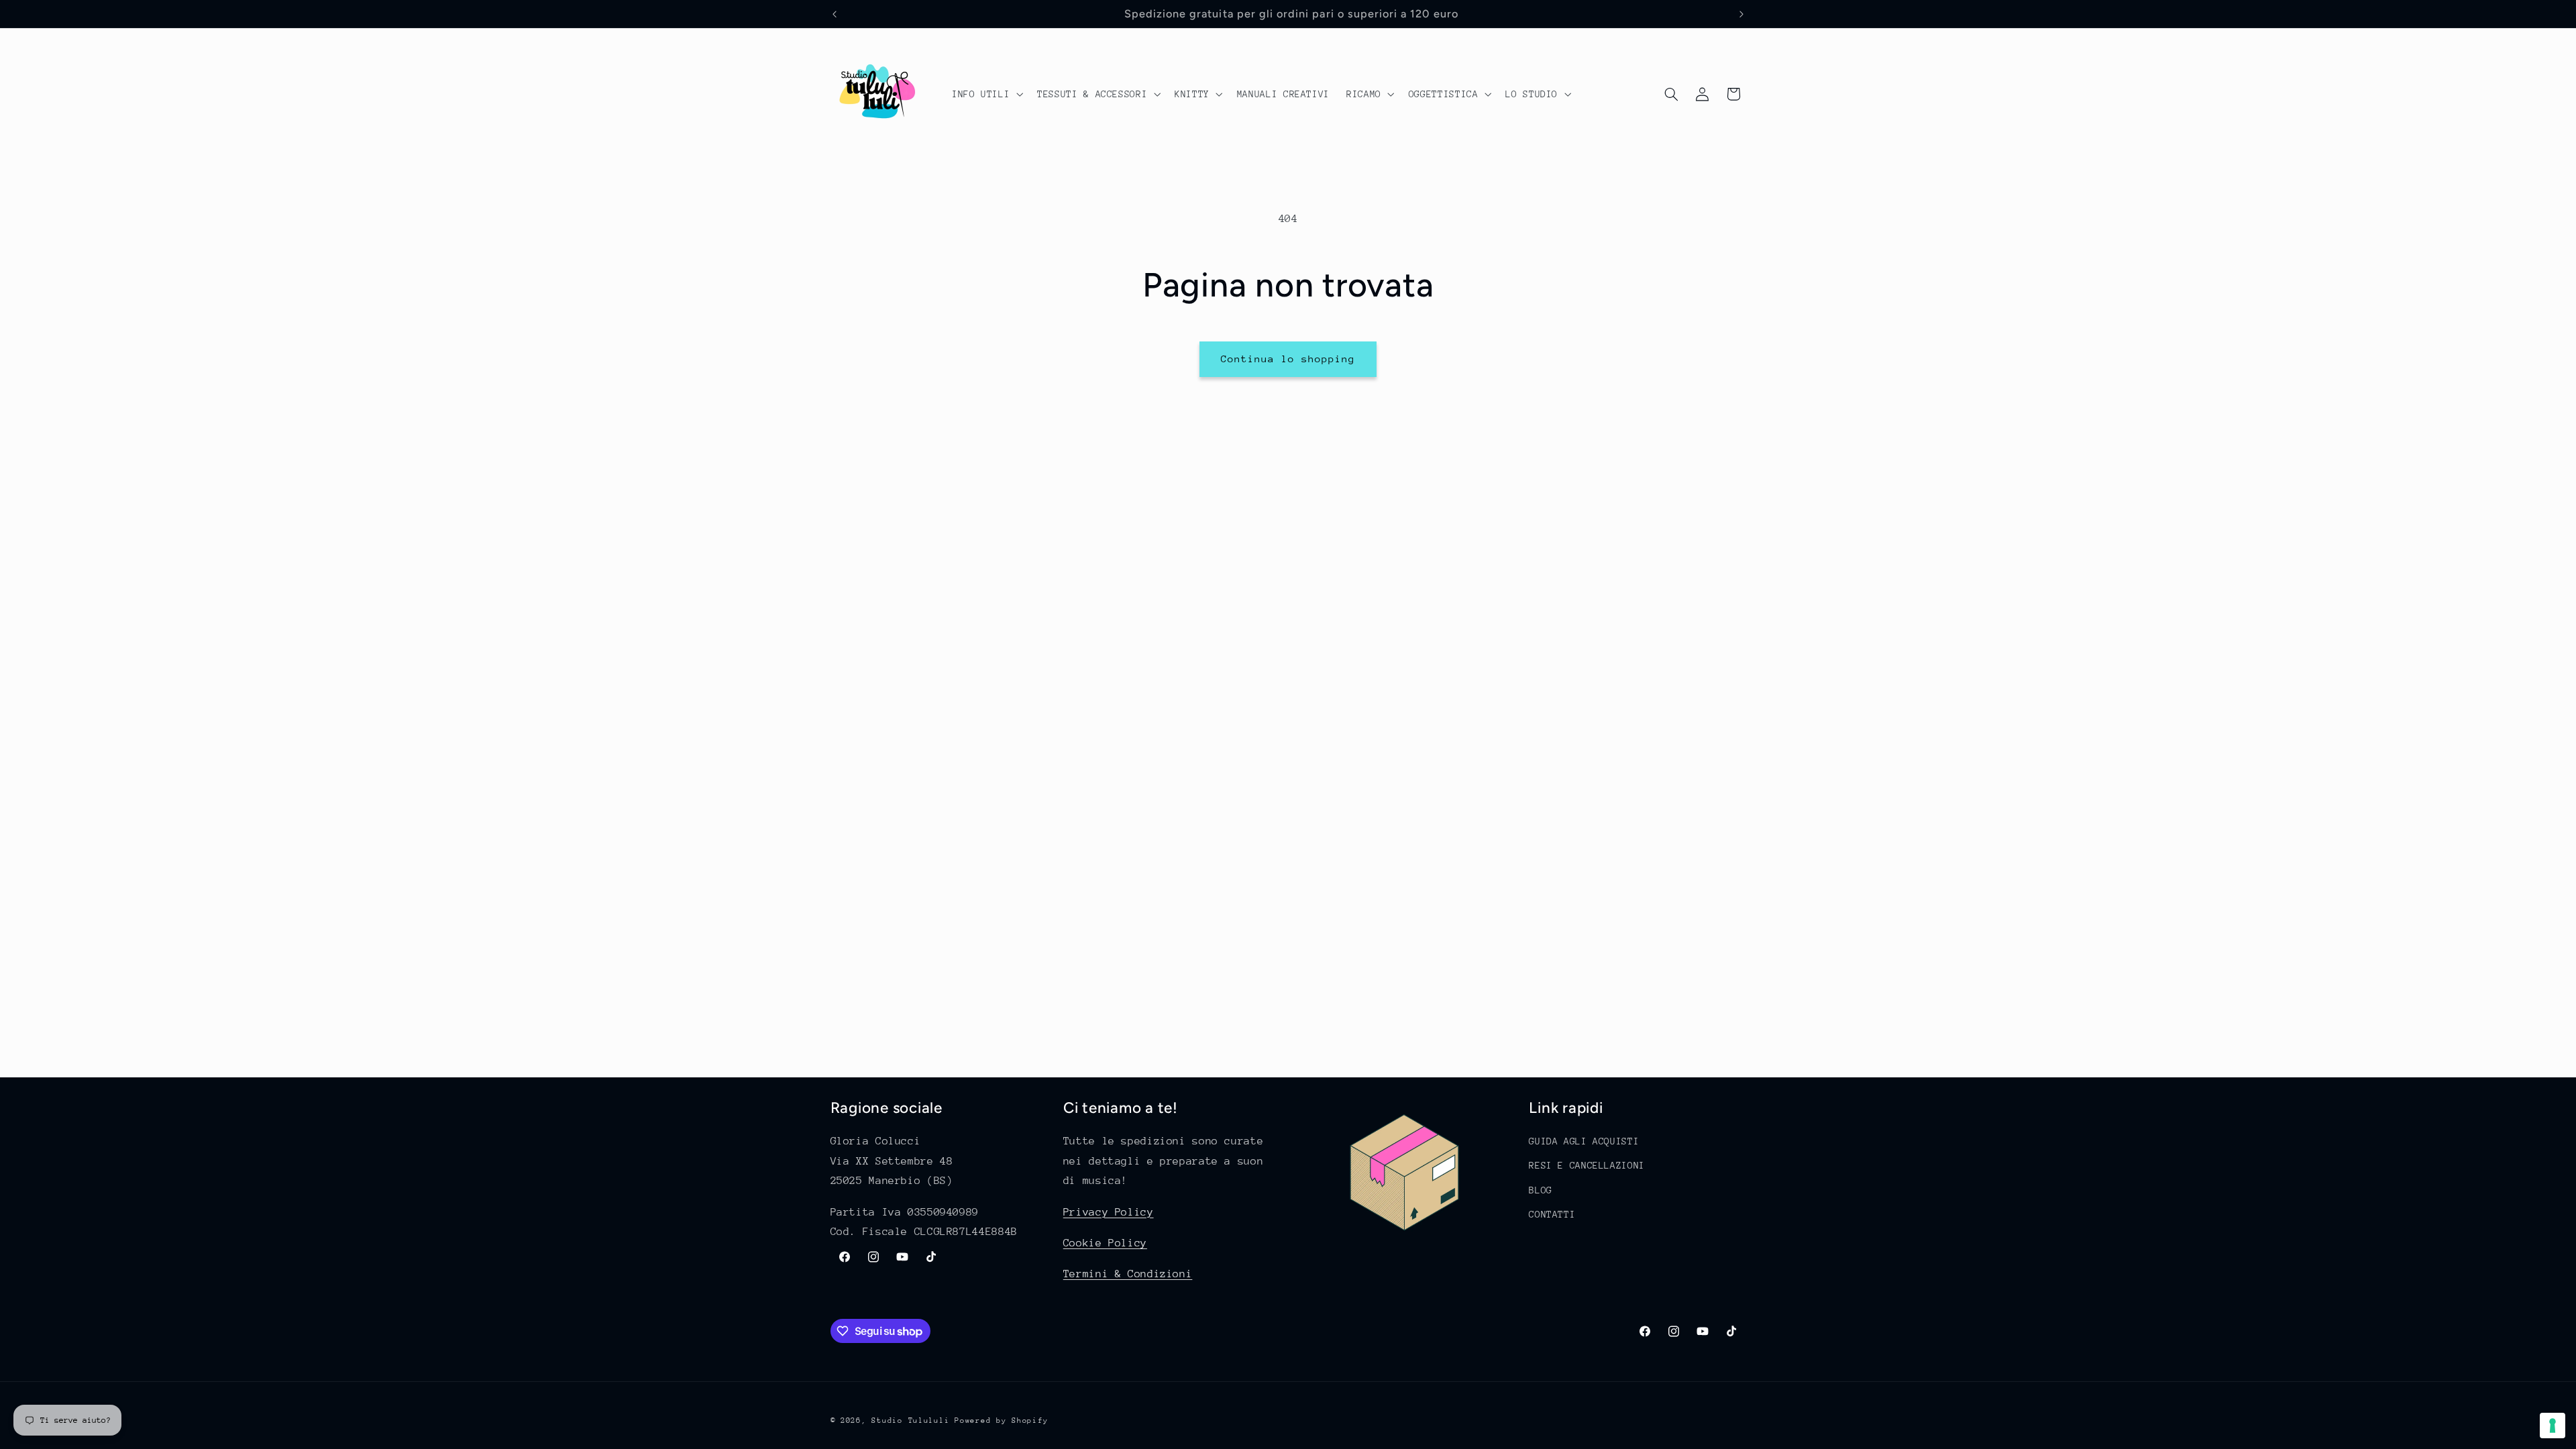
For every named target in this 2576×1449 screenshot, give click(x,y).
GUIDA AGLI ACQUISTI (1584, 1141)
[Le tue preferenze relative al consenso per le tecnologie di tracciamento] (2553, 1426)
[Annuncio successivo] (1741, 14)
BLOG (1541, 1190)
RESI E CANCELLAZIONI (1587, 1165)
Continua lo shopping (1288, 359)
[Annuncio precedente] (835, 14)
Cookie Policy (1105, 1243)
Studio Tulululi (910, 1420)
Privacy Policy (1109, 1212)
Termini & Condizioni (1128, 1274)
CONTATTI (1552, 1214)
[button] (986, 94)
